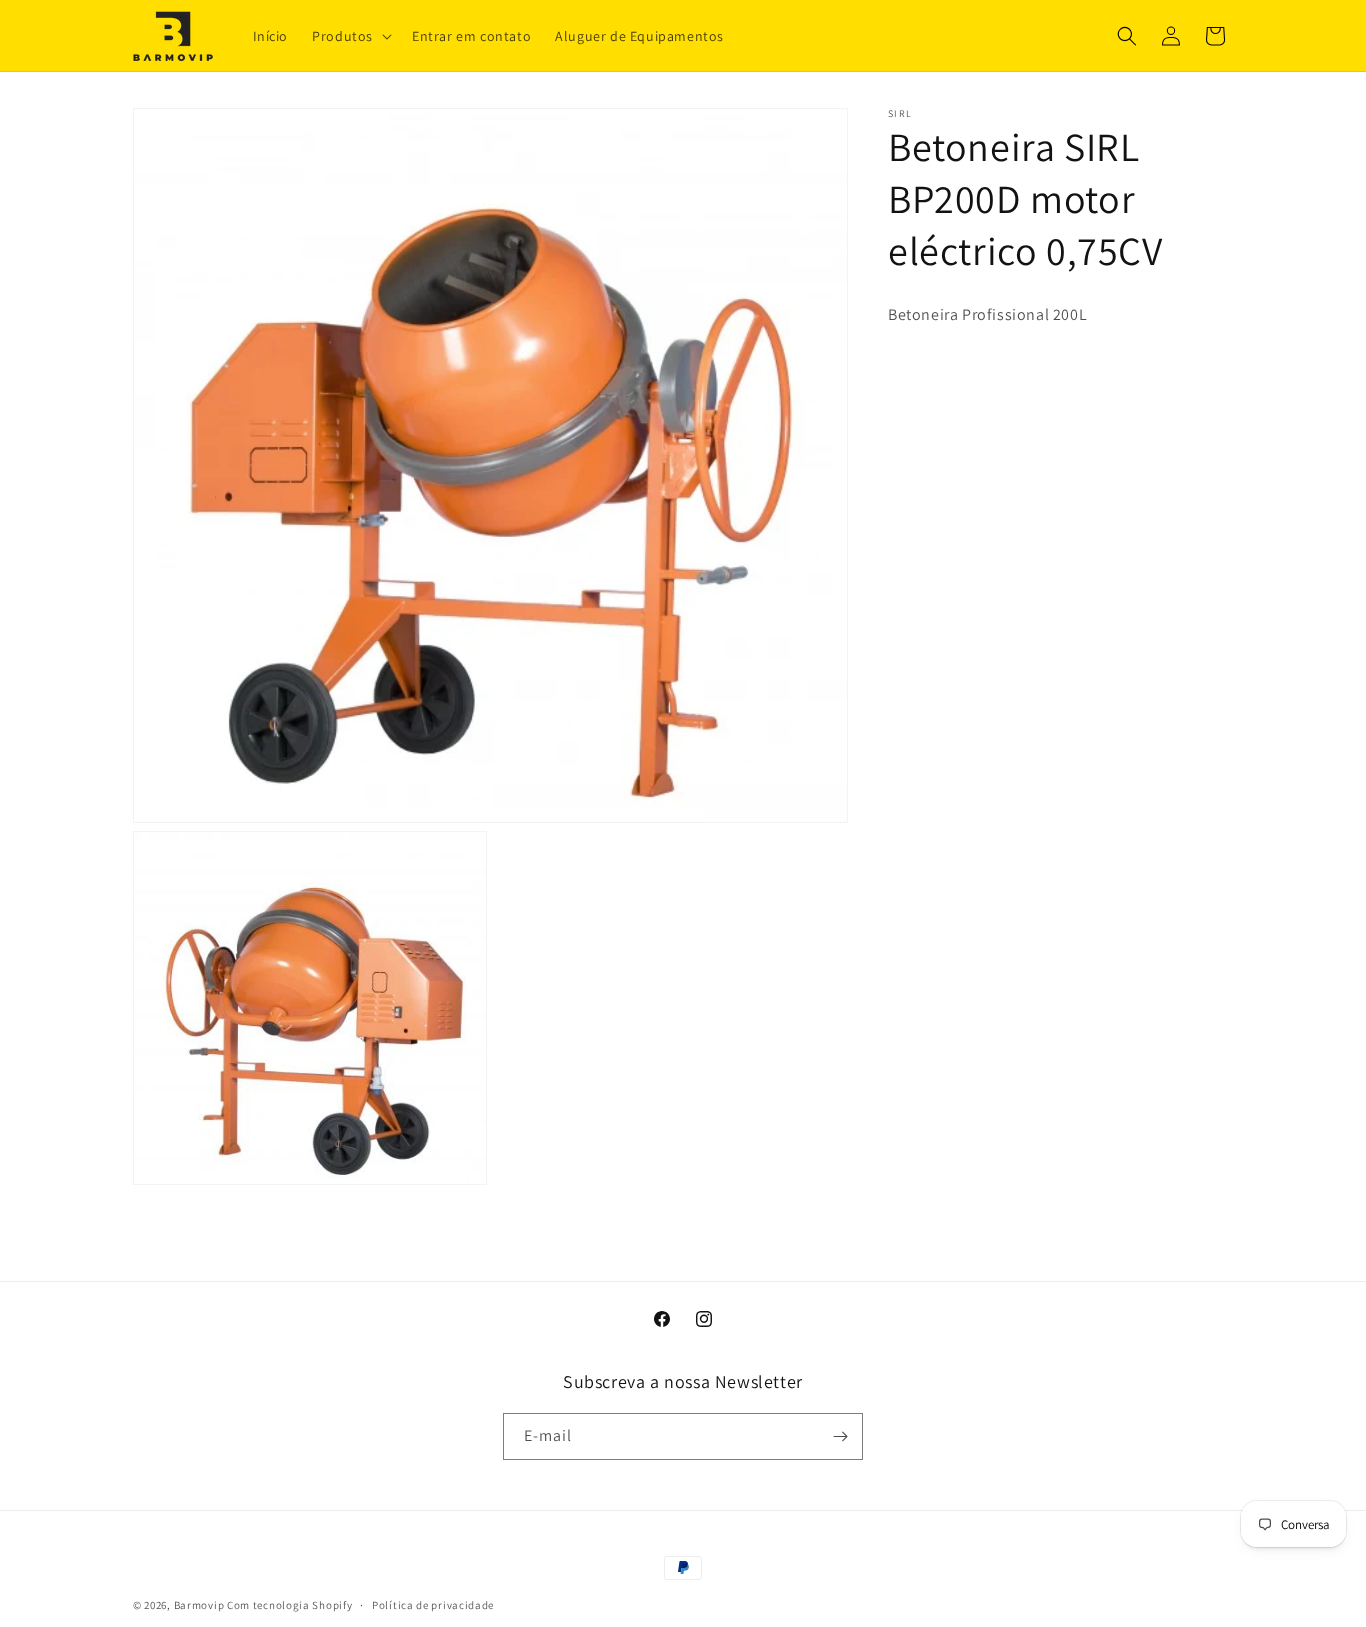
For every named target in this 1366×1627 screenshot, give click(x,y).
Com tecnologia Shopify (289, 1605)
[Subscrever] (840, 1436)
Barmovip (199, 1605)
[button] (350, 35)
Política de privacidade (433, 1605)
